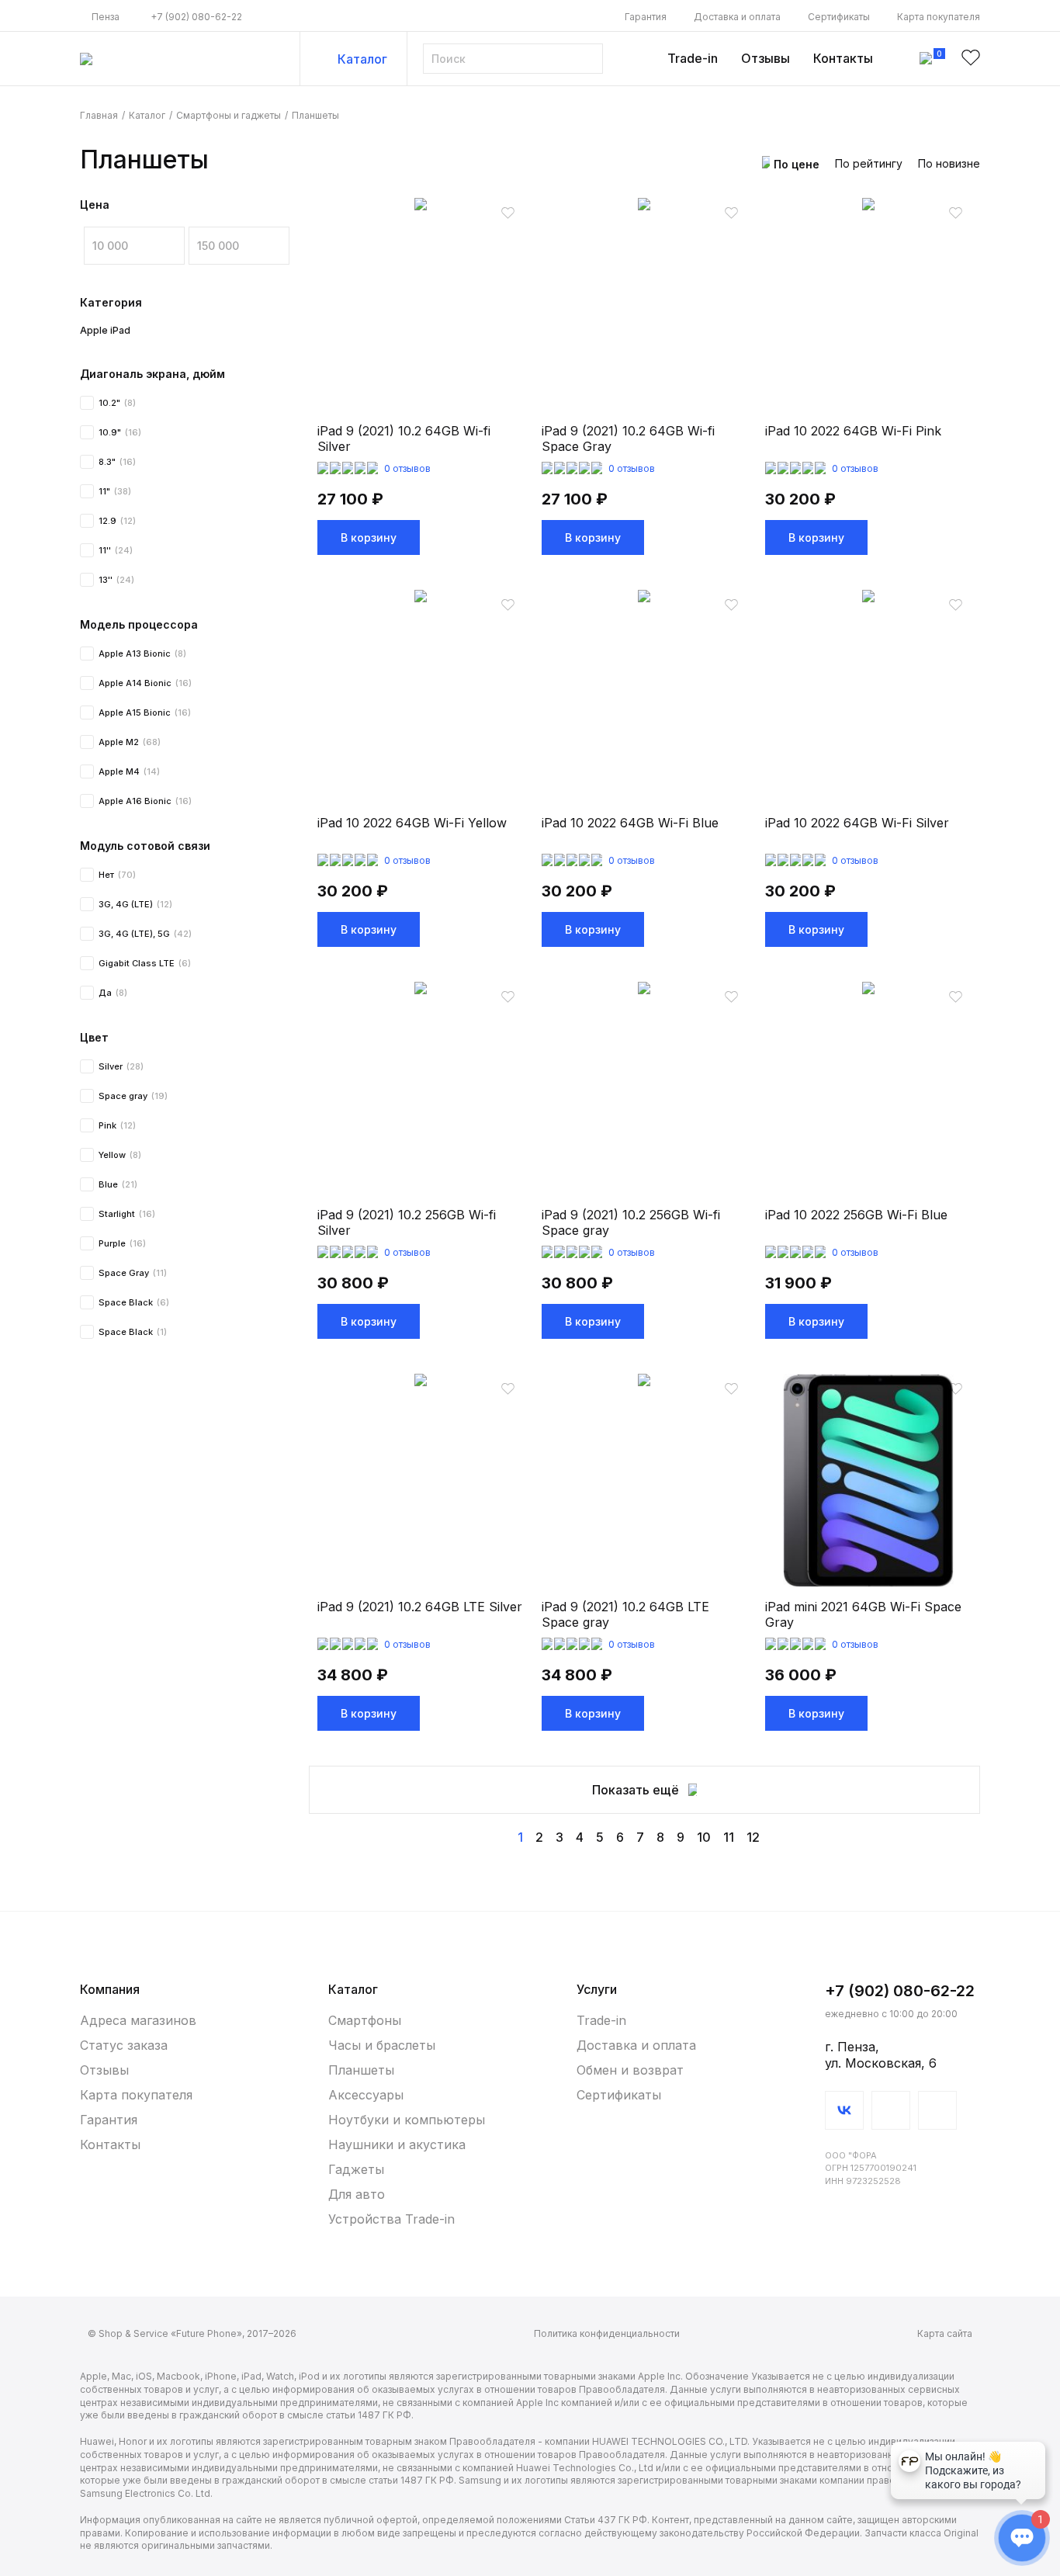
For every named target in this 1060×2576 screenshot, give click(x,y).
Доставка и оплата (737, 17)
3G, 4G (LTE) (135, 904)
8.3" (117, 462)
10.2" (117, 403)
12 (753, 1837)
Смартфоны (365, 2020)
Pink (117, 1125)
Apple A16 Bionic (145, 801)
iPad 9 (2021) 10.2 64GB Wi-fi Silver (404, 439)
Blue (118, 1184)
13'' (116, 580)
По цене (797, 164)
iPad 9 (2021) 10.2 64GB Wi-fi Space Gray (628, 439)
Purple (122, 1243)
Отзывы (766, 58)
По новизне (949, 163)
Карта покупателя (939, 17)
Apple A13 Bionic (142, 654)
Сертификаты (839, 17)
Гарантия (646, 17)
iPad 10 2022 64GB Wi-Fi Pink (853, 431)
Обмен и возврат (630, 2070)
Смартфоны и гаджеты (229, 115)
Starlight (127, 1214)
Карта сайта (945, 2333)
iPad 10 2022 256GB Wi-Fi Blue (856, 1215)
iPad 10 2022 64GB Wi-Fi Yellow (412, 823)
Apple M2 (130, 742)
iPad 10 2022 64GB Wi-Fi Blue (630, 823)
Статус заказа (124, 2045)
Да (113, 993)
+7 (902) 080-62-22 (196, 17)
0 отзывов (407, 468)
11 (729, 1837)
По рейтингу (869, 163)
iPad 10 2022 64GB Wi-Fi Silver (857, 823)
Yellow (120, 1155)
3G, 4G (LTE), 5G (145, 934)
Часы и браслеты (382, 2045)
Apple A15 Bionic (145, 712)
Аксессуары (366, 2095)
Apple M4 (129, 771)
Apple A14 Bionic (145, 683)
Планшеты (361, 2070)
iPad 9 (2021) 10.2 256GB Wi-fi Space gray (631, 1222)
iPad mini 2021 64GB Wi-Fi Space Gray (863, 1614)
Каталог (362, 59)
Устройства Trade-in (391, 2219)
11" (115, 491)
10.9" (120, 432)
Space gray (133, 1096)
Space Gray (133, 1273)
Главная (99, 115)
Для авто (357, 2194)
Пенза (106, 17)
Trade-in (693, 58)
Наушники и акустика (397, 2144)
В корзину (369, 537)
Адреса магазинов (138, 2020)
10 (704, 1837)
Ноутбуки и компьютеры (406, 2120)
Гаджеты (356, 2169)
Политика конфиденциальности (607, 2333)
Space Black (134, 1302)
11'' (116, 550)
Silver (121, 1066)
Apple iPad (105, 330)
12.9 (117, 521)
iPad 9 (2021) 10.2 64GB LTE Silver (420, 1607)
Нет (117, 875)
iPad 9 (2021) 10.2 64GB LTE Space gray (625, 1614)
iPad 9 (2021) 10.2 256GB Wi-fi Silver (407, 1222)
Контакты (843, 58)
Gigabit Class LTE (145, 963)
